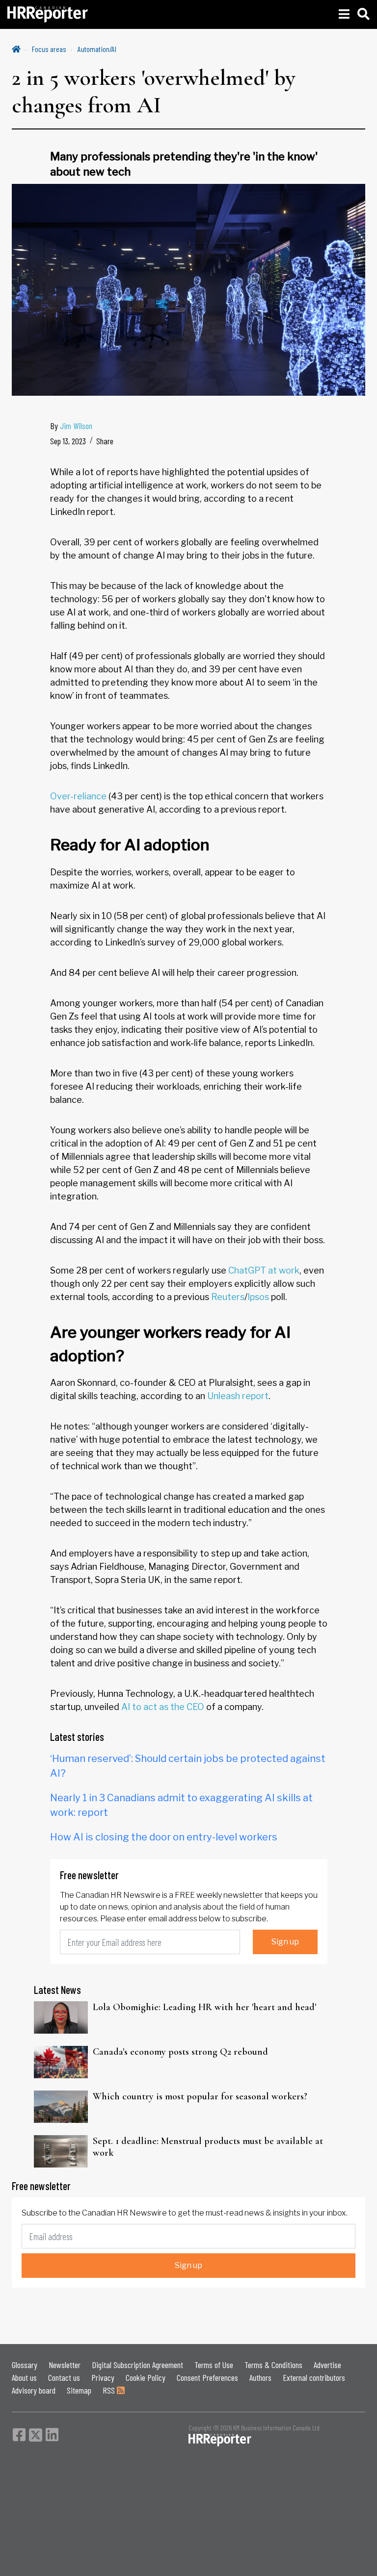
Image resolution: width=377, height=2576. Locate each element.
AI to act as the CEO (163, 1707)
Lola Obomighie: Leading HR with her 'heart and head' (204, 2007)
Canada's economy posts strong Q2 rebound (180, 2052)
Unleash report (238, 1396)
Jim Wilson (76, 426)
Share (105, 441)
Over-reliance (78, 796)
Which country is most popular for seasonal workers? (200, 2096)
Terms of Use (214, 2365)
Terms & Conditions (273, 2365)
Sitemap (79, 2390)
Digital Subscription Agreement (137, 2365)
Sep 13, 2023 (68, 441)
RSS (110, 2390)
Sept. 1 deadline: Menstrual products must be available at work (208, 2147)
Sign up (285, 1942)
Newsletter (65, 2365)
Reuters (228, 1297)
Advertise (327, 2365)
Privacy (103, 2377)
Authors (260, 2377)
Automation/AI (97, 49)
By (71, 426)
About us (24, 2377)
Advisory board (34, 2390)
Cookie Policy (146, 2377)
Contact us (64, 2377)
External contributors (314, 2377)
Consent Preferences (207, 2377)
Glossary (25, 2365)
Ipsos (258, 1297)
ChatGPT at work (264, 1270)
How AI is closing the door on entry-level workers (164, 1837)
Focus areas (49, 49)
